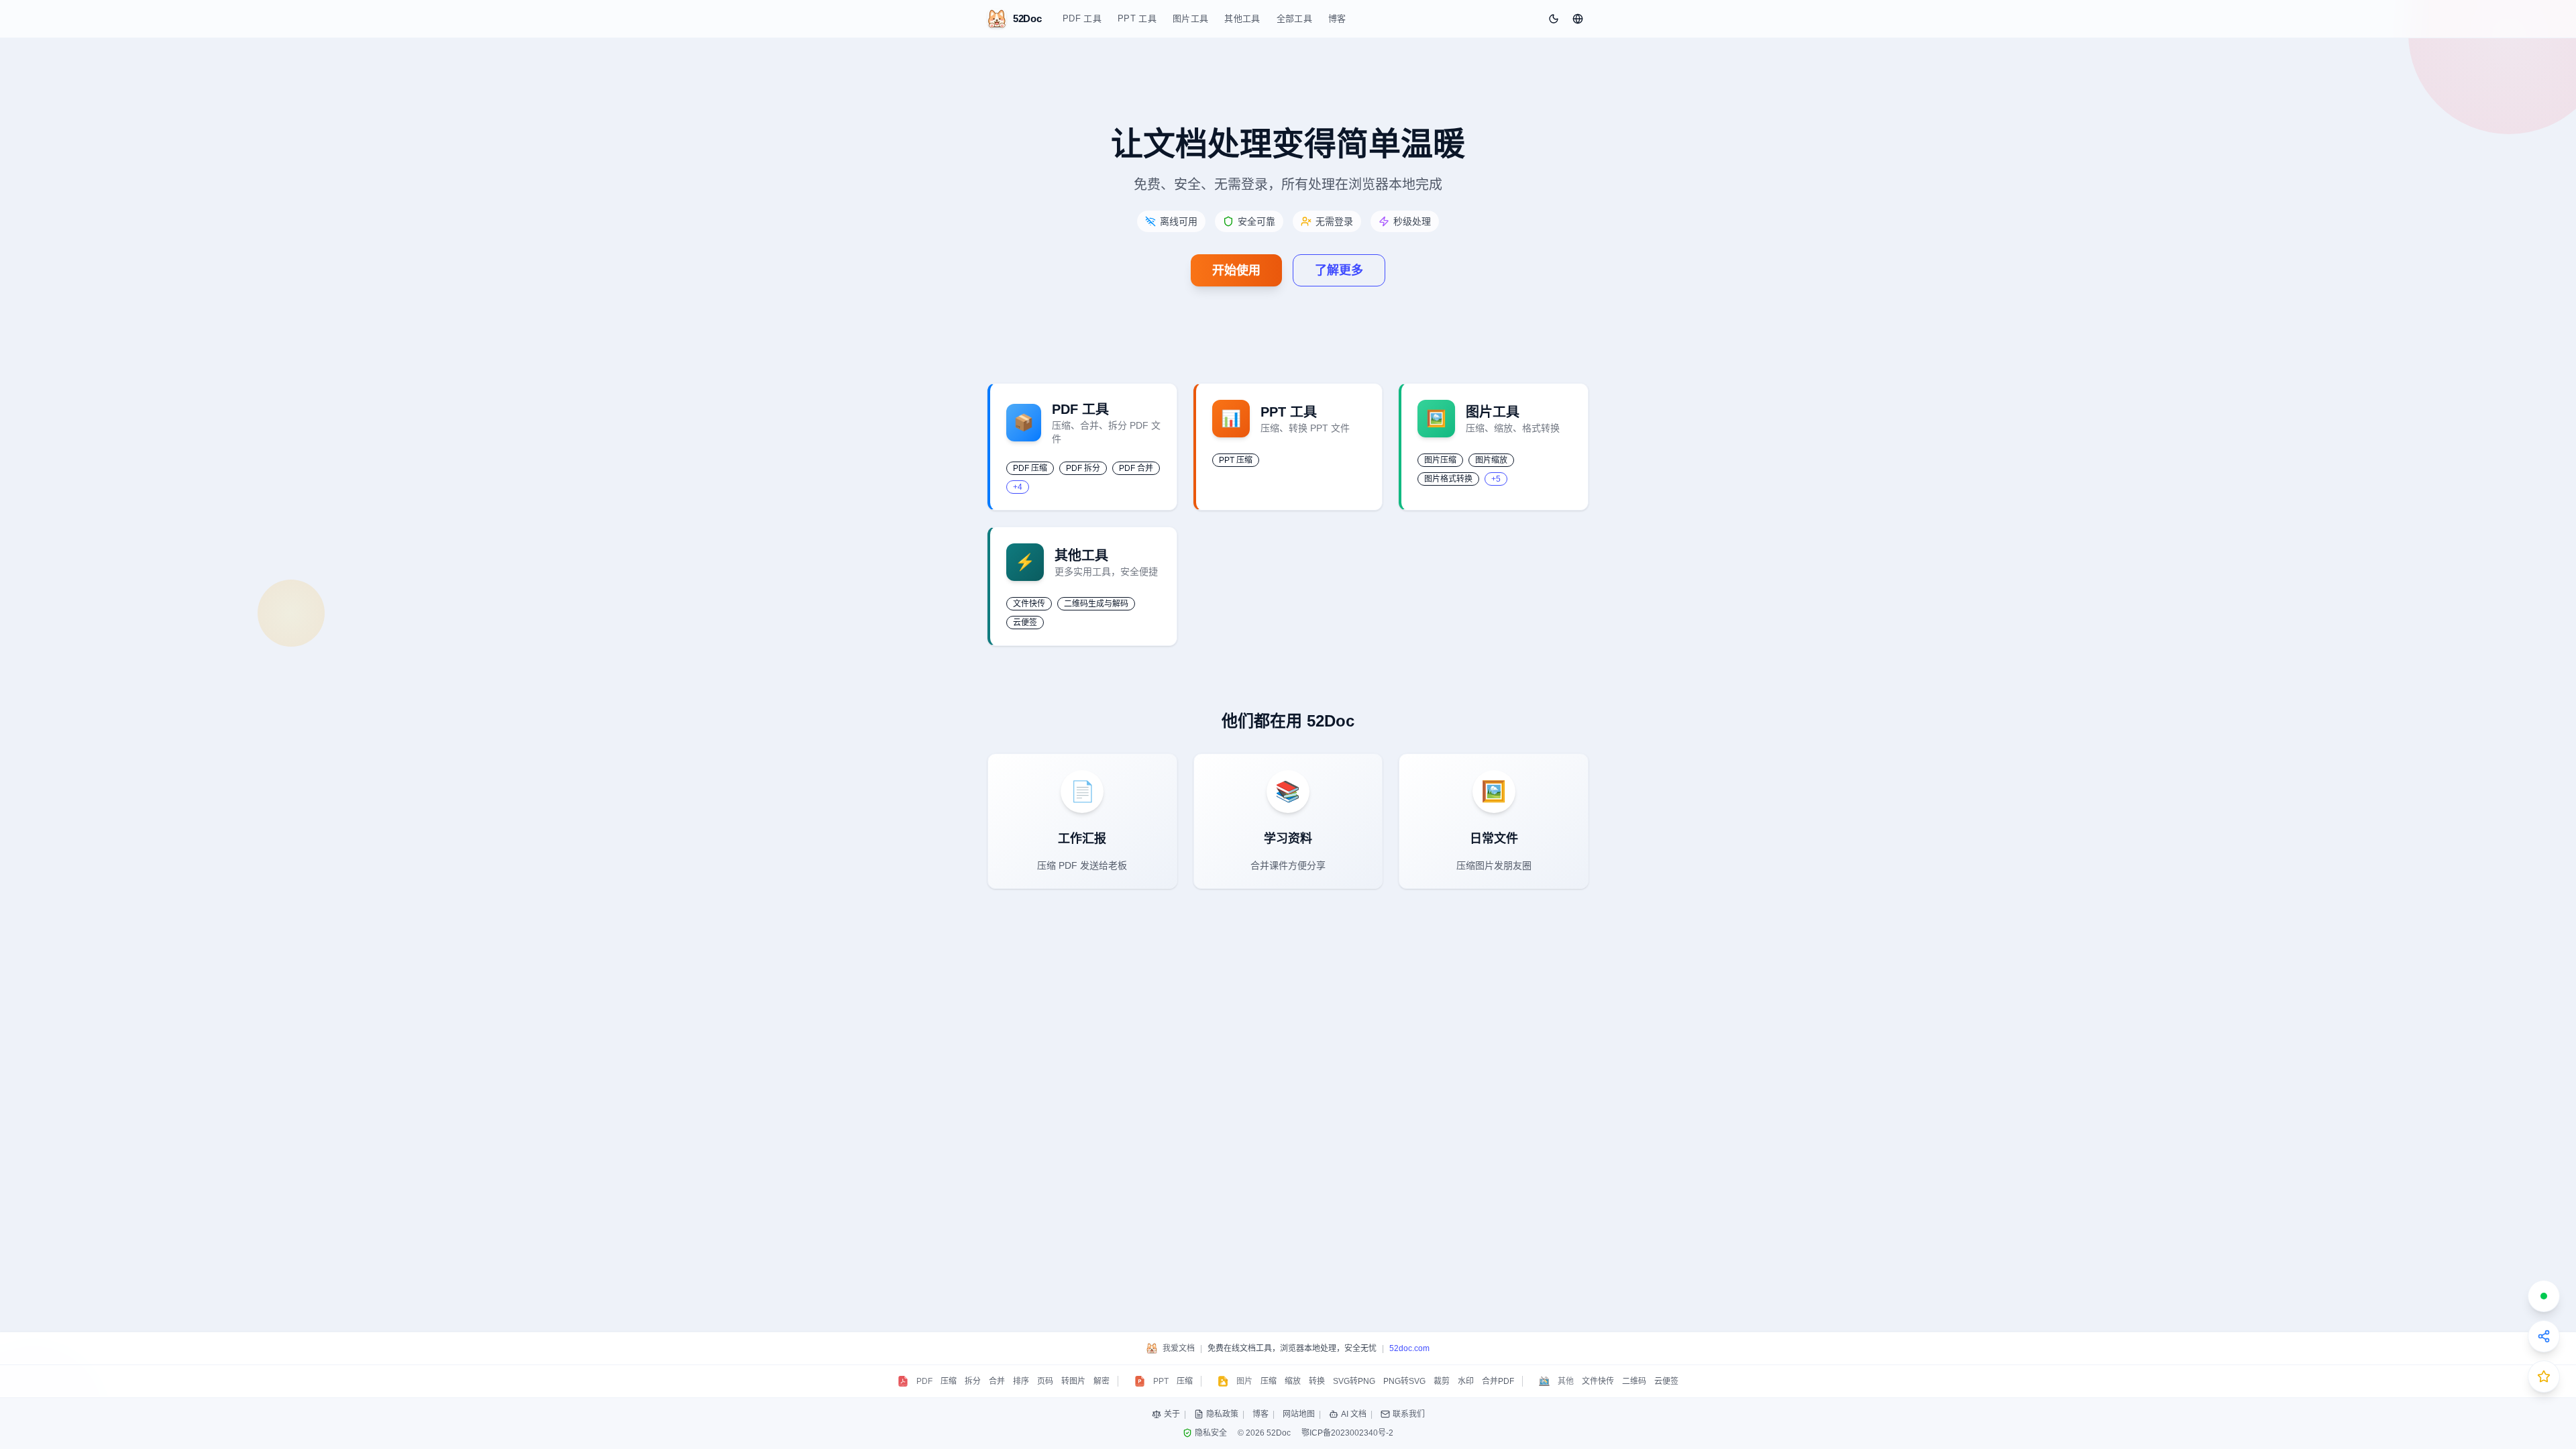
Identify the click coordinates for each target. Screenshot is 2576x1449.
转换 (1317, 1381)
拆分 (973, 1381)
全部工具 (1294, 18)
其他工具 (1242, 18)
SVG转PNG (1354, 1381)
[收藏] (2544, 1377)
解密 (1102, 1381)
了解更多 (1339, 270)
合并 (997, 1381)
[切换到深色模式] (1554, 19)
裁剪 (1442, 1381)
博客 (1337, 18)
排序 (1021, 1381)
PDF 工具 (1082, 18)
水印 (1466, 1381)
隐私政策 (1222, 1414)
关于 (1172, 1414)
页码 (1045, 1381)
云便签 (1666, 1381)
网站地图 (1299, 1414)
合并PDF (1498, 1381)
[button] (1578, 19)
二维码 (1634, 1381)
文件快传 (1598, 1381)
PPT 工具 (1137, 18)
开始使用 (1236, 270)
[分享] (2544, 1336)
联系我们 (1409, 1414)
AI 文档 (1354, 1414)
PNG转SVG (1404, 1381)
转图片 (1073, 1381)
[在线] (2544, 1296)
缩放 (1293, 1381)
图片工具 (1190, 18)
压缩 (949, 1381)
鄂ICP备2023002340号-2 (1347, 1433)
